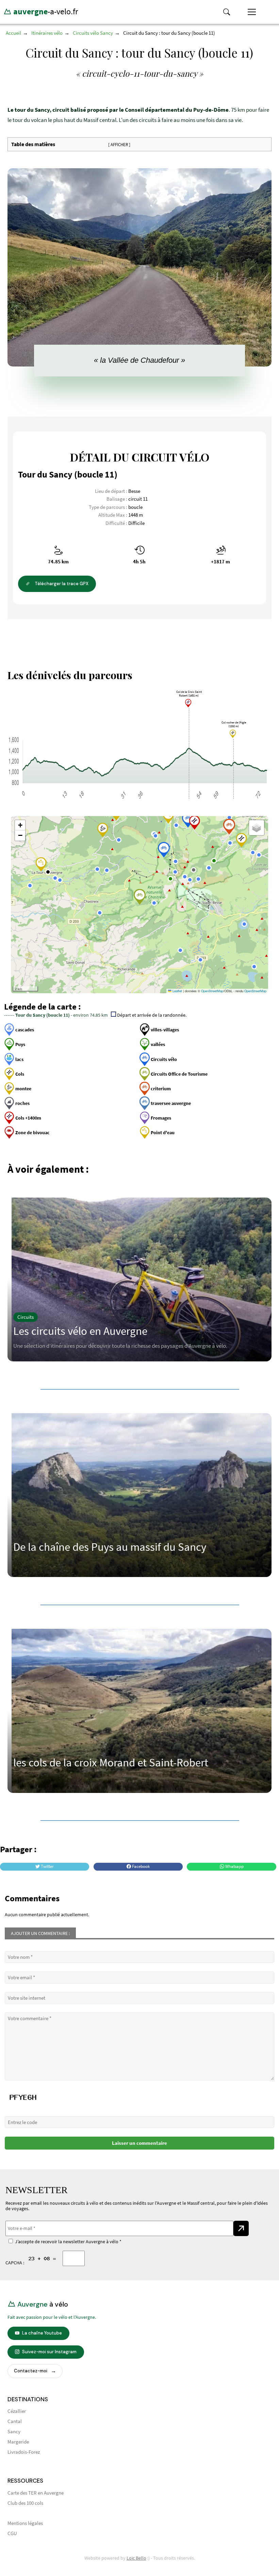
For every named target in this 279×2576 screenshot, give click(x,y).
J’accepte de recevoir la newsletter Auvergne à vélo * (67, 2242)
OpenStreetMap (212, 991)
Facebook (140, 1867)
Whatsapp (234, 1867)
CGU (12, 2534)
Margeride (18, 2442)
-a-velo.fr (45, 11)
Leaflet (177, 991)
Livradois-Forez (24, 2452)
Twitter (47, 1867)
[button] (229, 817)
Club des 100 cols (25, 2503)
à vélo (42, 2304)
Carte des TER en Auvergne (36, 2493)
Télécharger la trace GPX (61, 584)
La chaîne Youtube (42, 2333)
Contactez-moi (31, 2371)
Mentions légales (25, 2523)
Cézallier (17, 2411)
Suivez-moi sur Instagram (49, 2352)
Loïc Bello (136, 2558)
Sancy (14, 2432)
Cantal (15, 2422)
